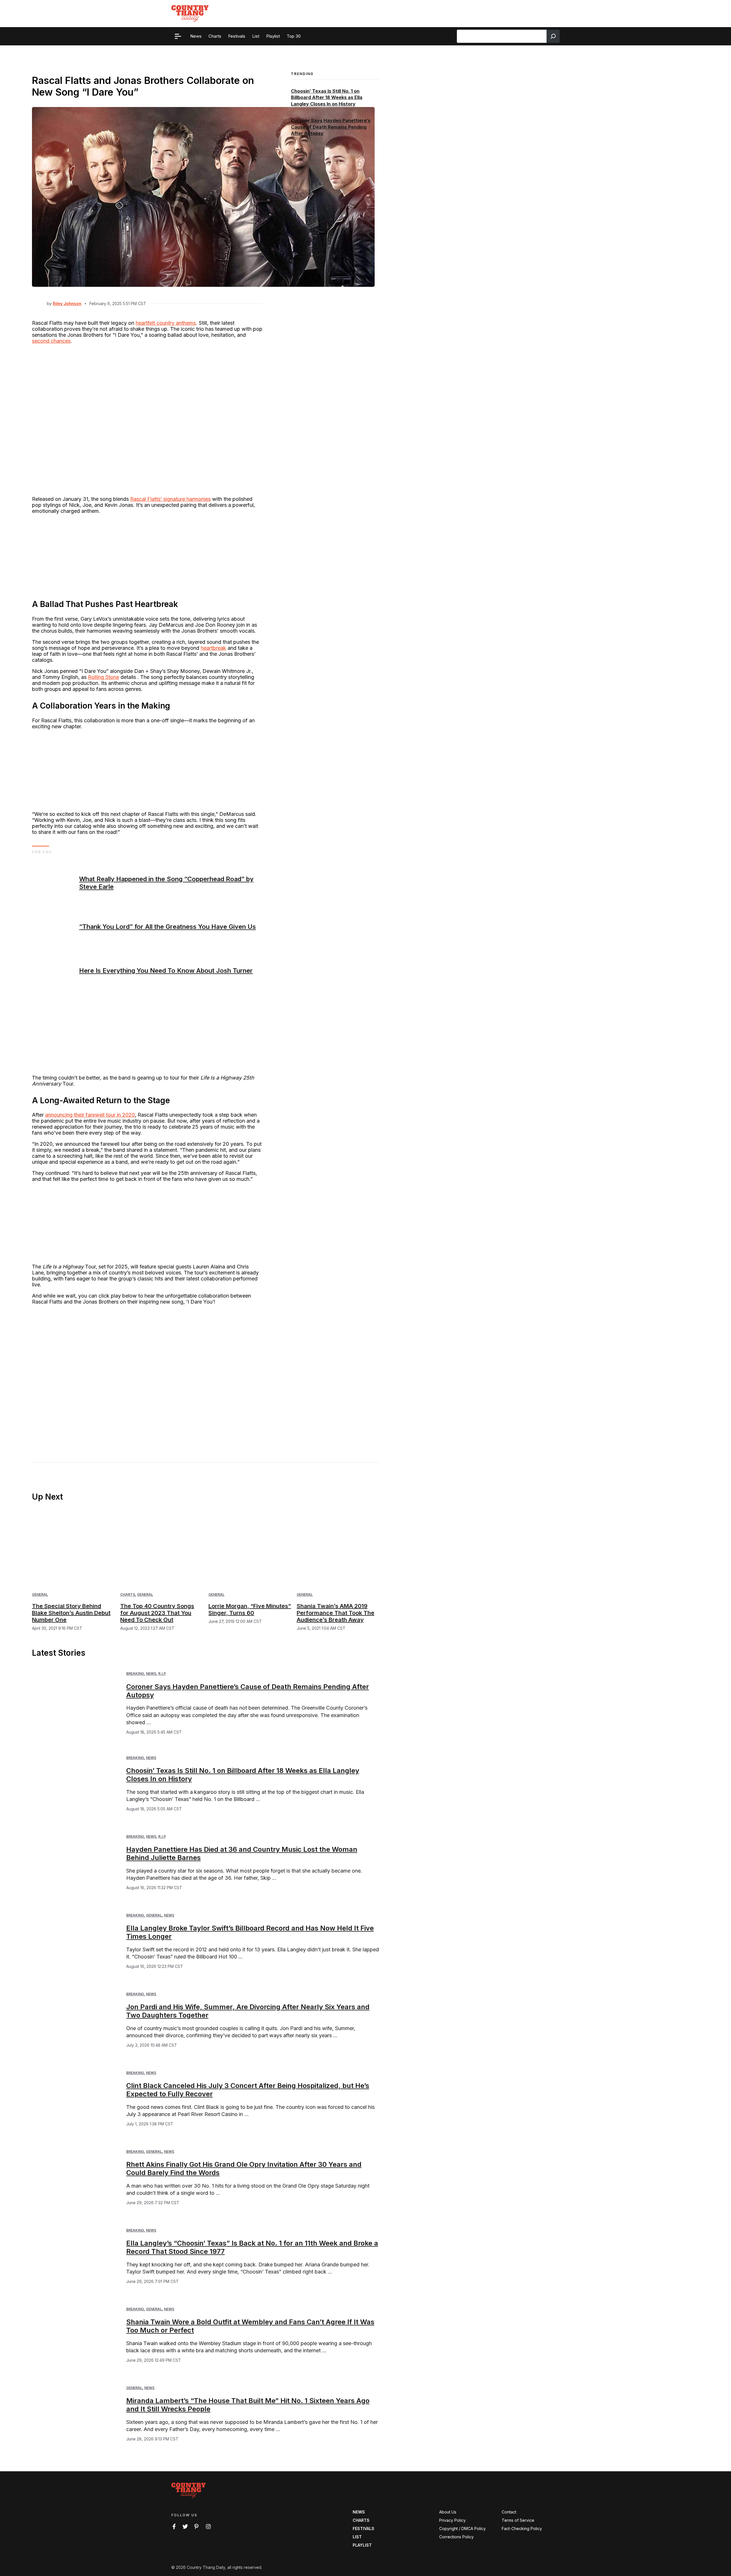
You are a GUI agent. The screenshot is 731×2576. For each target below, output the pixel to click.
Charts (128, 1594)
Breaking (135, 1674)
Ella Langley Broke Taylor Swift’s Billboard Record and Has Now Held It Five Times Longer (250, 1932)
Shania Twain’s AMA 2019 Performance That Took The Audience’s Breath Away (336, 1613)
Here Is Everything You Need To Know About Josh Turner (166, 971)
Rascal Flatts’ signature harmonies (170, 499)
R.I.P (162, 1674)
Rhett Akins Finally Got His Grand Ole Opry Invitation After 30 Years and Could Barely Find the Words (244, 2168)
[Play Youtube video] (147, 1375)
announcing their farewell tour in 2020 (90, 1115)
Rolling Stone (104, 677)
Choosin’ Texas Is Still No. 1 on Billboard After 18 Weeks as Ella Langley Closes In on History (327, 97)
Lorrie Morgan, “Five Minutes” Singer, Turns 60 (250, 1609)
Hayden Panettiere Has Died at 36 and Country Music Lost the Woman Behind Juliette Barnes (242, 1853)
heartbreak (213, 648)
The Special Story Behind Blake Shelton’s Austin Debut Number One (71, 1613)
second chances (51, 341)
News (151, 1674)
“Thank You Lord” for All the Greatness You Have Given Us (167, 927)
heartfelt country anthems (166, 323)
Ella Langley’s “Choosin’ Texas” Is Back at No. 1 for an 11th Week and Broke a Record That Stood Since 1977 (252, 2247)
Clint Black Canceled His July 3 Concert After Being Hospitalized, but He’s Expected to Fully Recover (248, 2090)
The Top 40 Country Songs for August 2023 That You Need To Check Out (157, 1613)
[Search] (553, 36)
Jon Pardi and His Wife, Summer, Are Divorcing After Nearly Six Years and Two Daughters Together (248, 2011)
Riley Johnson (67, 303)
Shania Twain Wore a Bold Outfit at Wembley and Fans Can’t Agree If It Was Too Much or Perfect (250, 2326)
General (40, 1594)
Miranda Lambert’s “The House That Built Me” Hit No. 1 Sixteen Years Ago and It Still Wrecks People (248, 2405)
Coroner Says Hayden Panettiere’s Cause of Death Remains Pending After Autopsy (331, 127)
